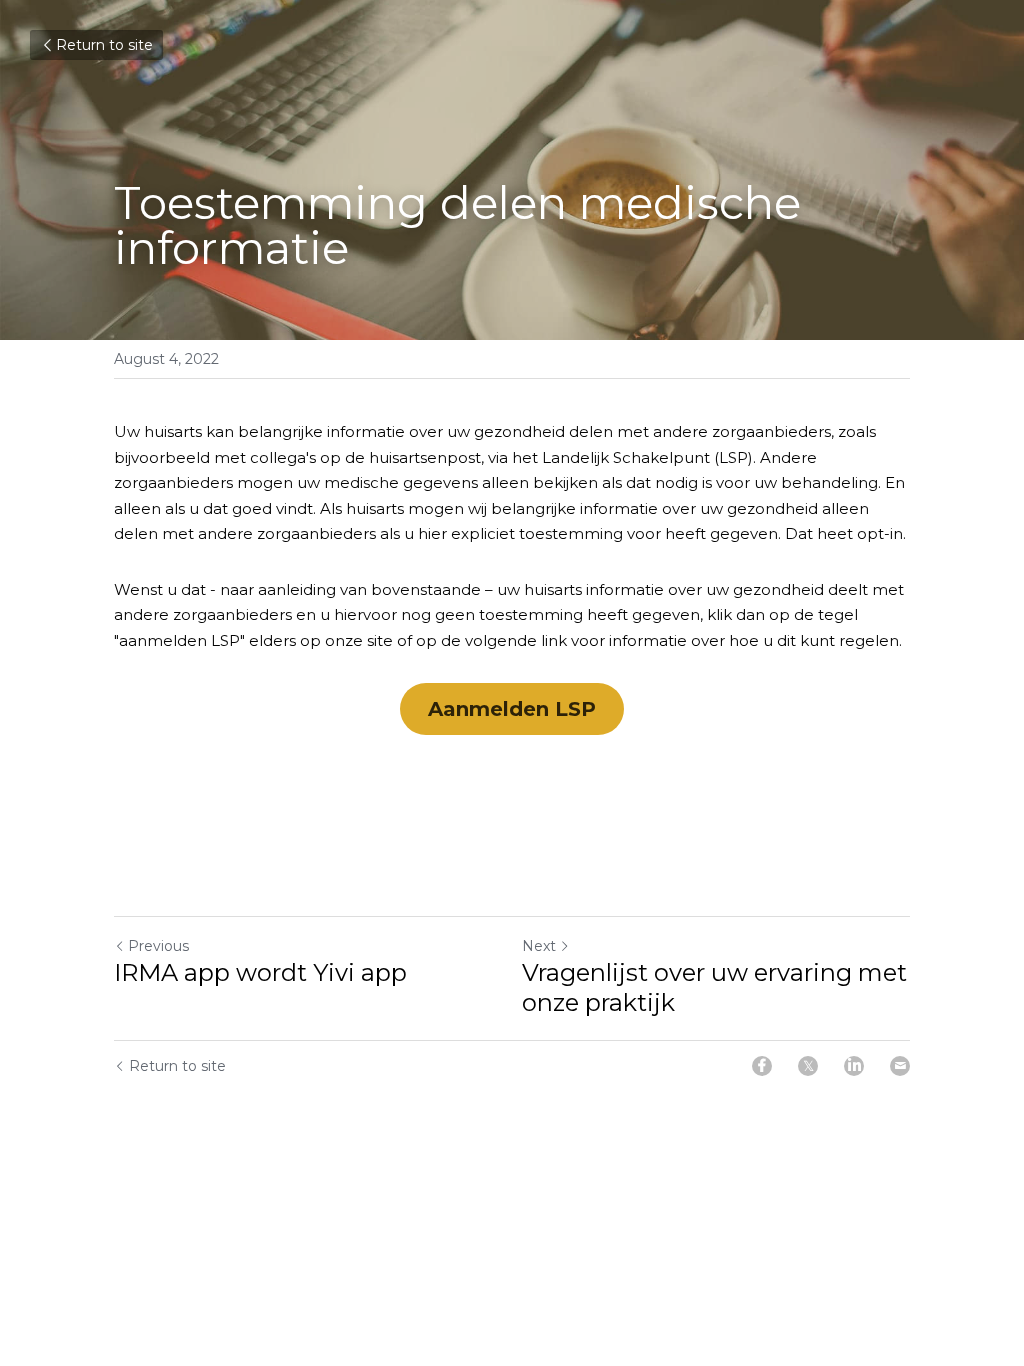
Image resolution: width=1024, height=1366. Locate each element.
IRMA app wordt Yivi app (260, 972)
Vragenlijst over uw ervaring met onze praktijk (714, 987)
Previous (158, 946)
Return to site (104, 45)
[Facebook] (762, 1066)
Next (539, 946)
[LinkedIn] (854, 1066)
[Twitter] (808, 1066)
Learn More (193, 1284)
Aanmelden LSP (512, 709)
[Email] (900, 1066)
